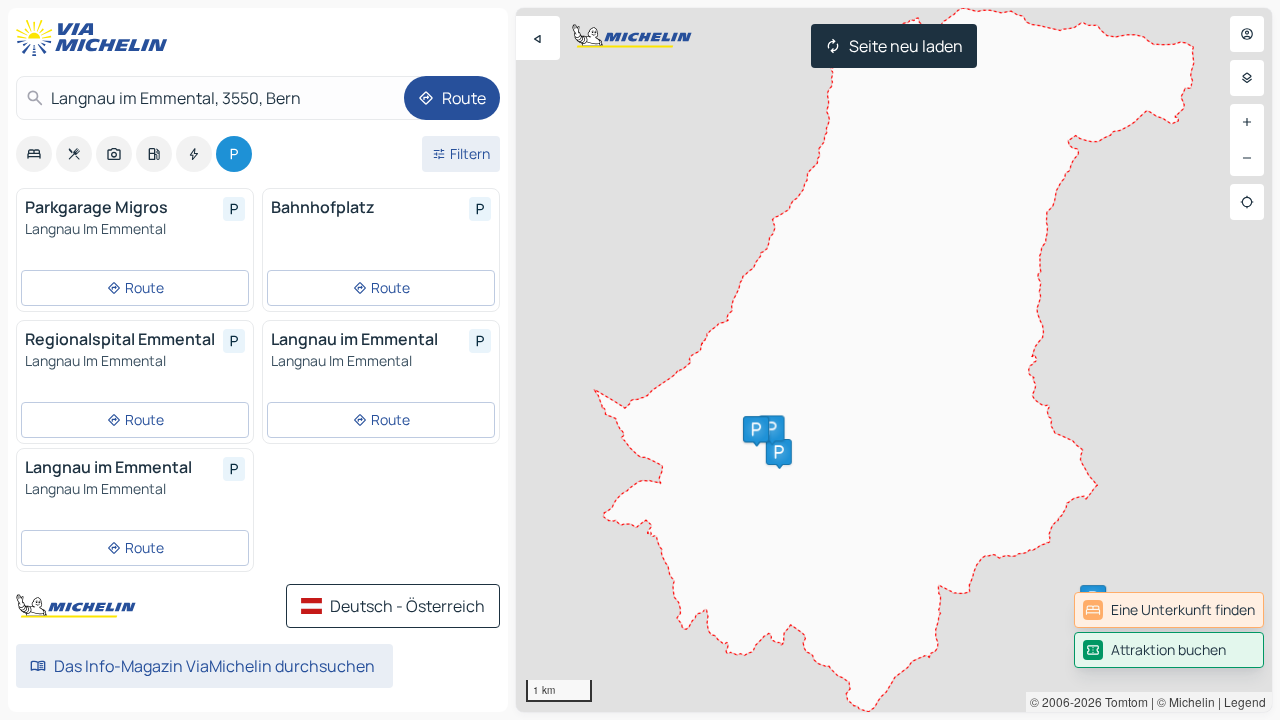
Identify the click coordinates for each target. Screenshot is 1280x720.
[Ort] (1247, 202)
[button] (779, 452)
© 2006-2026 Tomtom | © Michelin (1122, 701)
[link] (1169, 610)
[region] (894, 360)
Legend (1245, 701)
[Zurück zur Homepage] (96, 38)
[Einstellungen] (1247, 78)
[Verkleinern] (1247, 158)
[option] (34, 154)
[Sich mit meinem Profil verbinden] (1247, 34)
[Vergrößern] (1247, 122)
